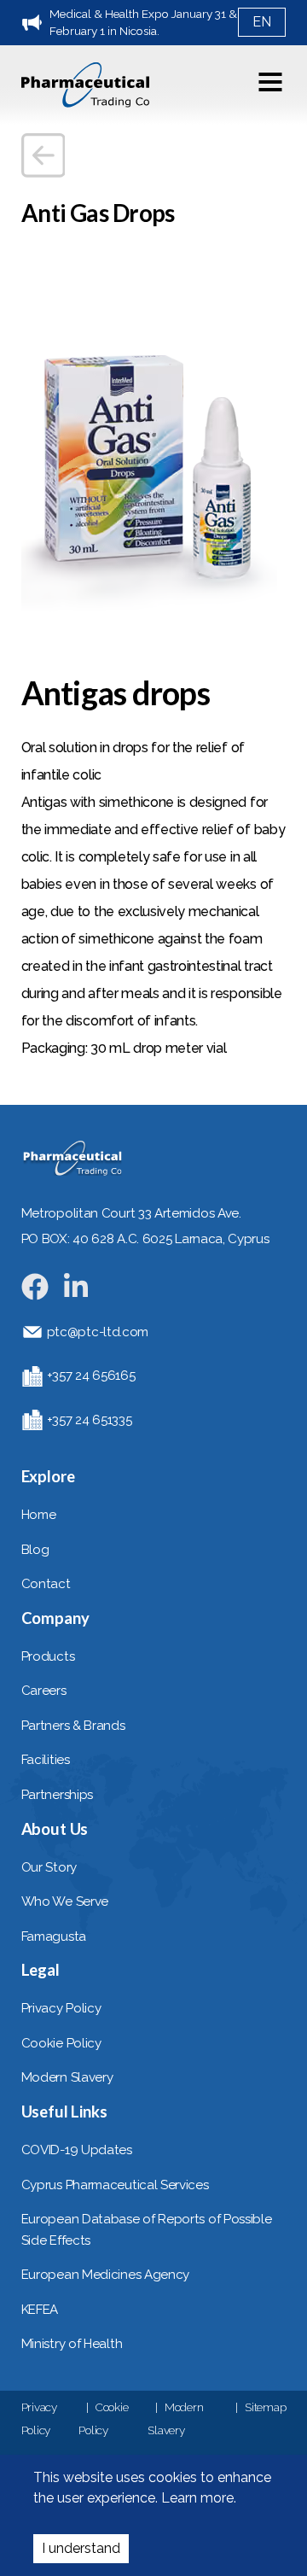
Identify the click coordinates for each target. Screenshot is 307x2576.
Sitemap (265, 2407)
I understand (81, 2548)
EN (262, 22)
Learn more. (197, 2498)
